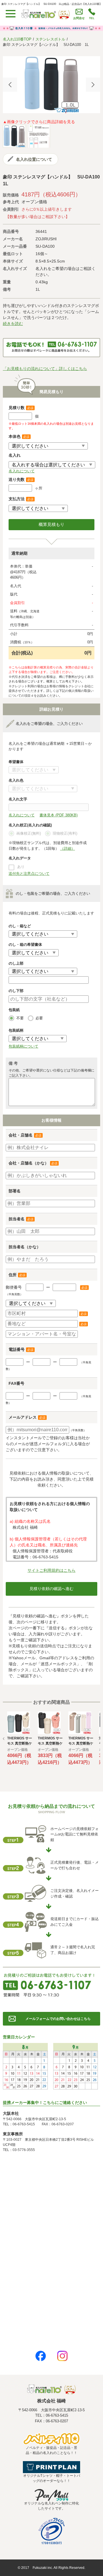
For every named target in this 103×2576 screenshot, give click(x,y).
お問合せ (79, 18)
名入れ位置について (34, 159)
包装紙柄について (23, 1046)
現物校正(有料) (65, 833)
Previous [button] (10, 85)
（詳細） (68, 848)
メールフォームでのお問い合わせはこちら (58, 2019)
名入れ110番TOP (17, 39)
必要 (39, 1018)
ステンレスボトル (50, 39)
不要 (20, 1018)
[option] (51, 85)
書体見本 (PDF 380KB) (59, 815)
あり (21, 867)
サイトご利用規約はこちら (51, 1570)
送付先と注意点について (29, 874)
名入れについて (22, 471)
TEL (92, 18)
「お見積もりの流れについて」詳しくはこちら (45, 369)
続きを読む (13, 324)
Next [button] (93, 85)
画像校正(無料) (29, 833)
